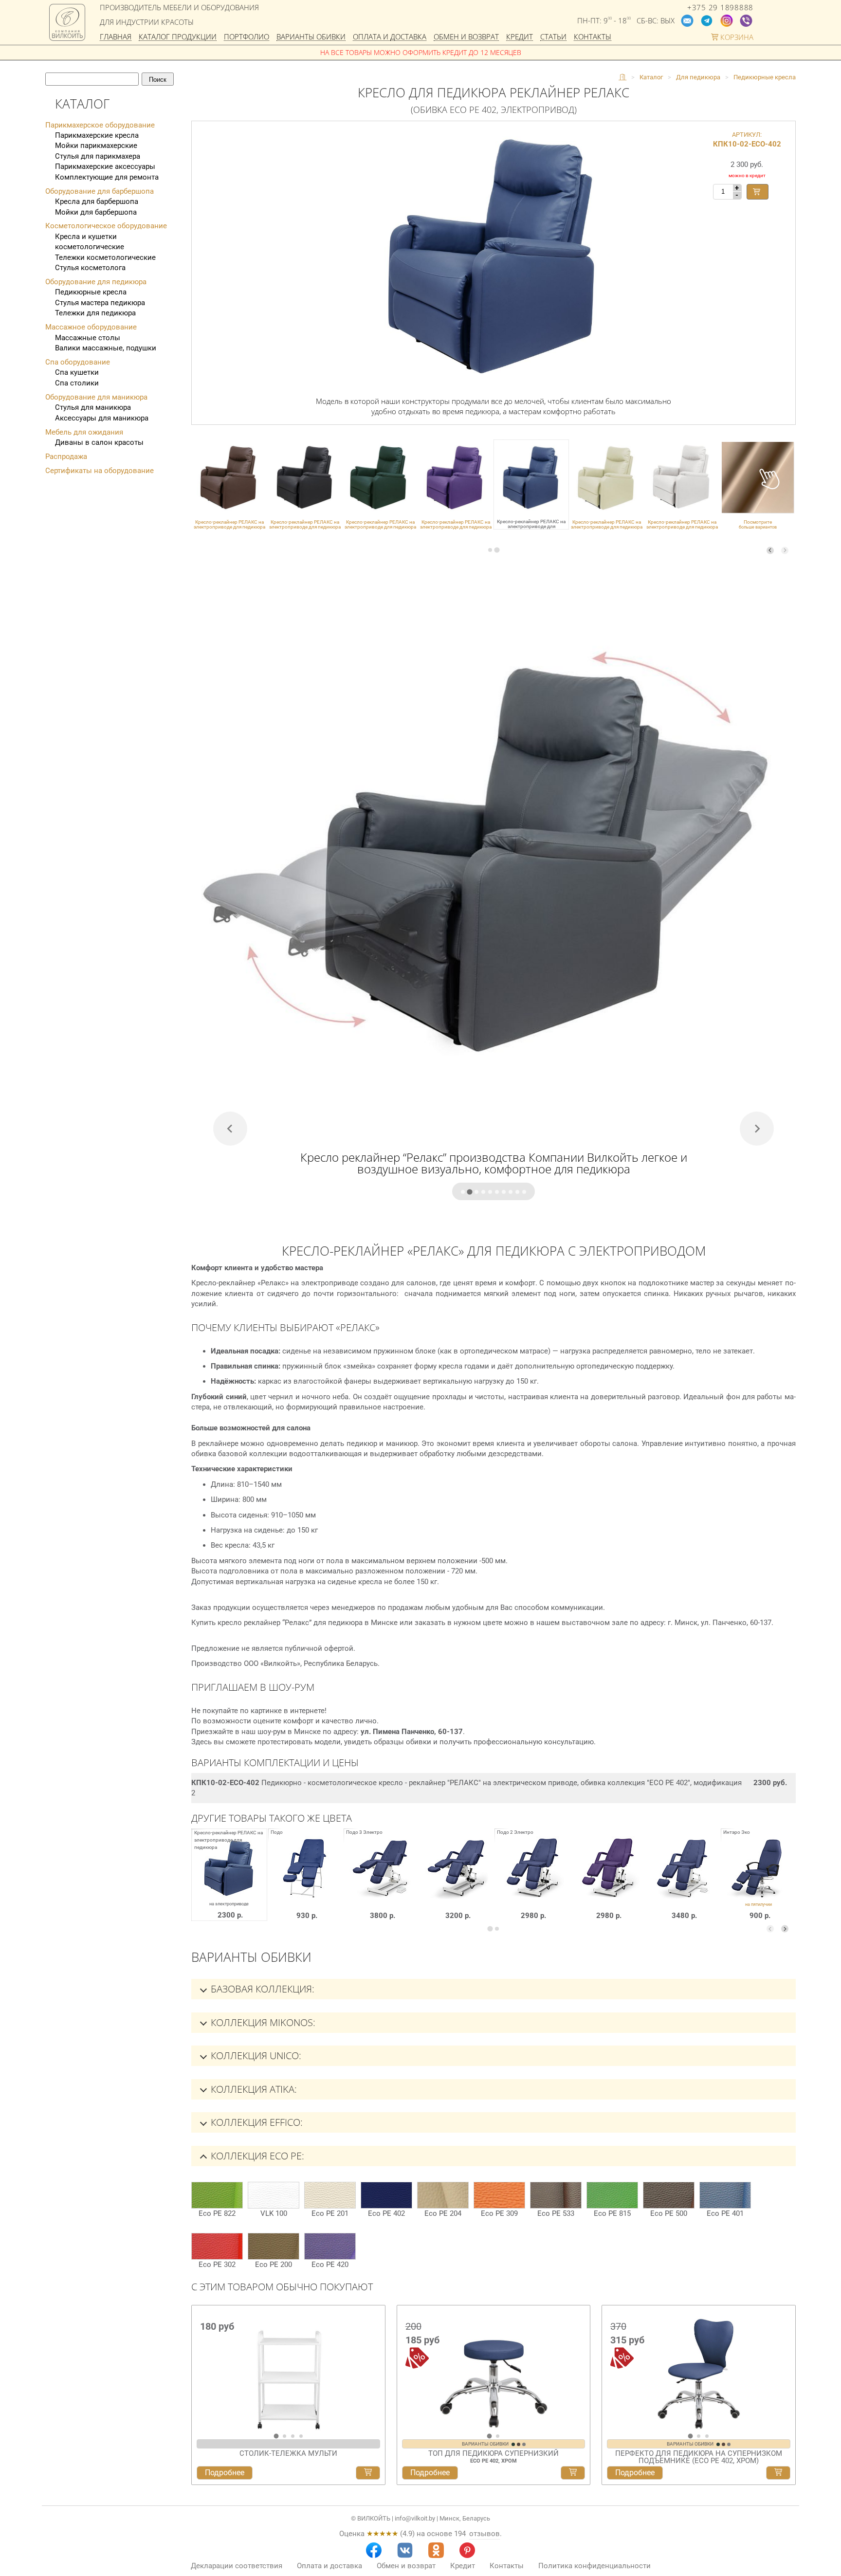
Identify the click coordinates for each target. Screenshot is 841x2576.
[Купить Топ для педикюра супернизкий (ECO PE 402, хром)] (573, 2473)
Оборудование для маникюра (96, 397)
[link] (229, 484)
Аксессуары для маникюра (102, 418)
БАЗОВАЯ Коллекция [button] (261, 1989)
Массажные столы (88, 338)
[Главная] (622, 77)
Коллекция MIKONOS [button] (262, 2022)
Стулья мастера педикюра (100, 303)
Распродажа (66, 457)
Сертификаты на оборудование (100, 471)
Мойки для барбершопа (96, 212)
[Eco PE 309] (499, 2195)
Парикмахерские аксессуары (105, 166)
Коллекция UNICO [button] (255, 2055)
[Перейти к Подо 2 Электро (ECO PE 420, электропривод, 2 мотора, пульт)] (608, 1882)
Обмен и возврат (466, 37)
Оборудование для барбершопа (100, 191)
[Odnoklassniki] (436, 2550)
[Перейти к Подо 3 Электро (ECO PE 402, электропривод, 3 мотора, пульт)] (457, 1882)
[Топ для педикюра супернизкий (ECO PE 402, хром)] (494, 2369)
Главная (116, 37)
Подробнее (225, 2473)
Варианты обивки (311, 37)
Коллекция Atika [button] (253, 2089)
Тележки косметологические (105, 257)
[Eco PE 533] (556, 2195)
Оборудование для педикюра (96, 282)
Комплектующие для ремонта (107, 177)
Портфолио (247, 37)
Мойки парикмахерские (96, 146)
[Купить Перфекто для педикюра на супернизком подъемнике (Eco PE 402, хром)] (778, 2473)
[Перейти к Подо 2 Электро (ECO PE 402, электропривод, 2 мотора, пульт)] (532, 1882)
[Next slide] (785, 550)
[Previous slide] (770, 550)
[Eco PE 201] (330, 2195)
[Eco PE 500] (669, 2195)
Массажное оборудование (91, 327)
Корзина (736, 37)
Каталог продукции (178, 37)
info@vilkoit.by (415, 2518)
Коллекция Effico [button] (256, 2122)
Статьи (553, 37)
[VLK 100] (274, 2195)
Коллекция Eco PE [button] (256, 2156)
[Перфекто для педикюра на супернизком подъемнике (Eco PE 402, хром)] (699, 2369)
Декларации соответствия (237, 2566)
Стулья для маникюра (93, 407)
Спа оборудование (78, 362)
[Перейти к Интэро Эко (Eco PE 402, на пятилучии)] (759, 1882)
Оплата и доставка (390, 37)
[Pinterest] (467, 2550)
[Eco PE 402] (386, 2195)
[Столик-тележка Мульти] (288, 2369)
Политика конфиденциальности (594, 2566)
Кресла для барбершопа (97, 201)
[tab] (490, 550)
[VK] (405, 2550)
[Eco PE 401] (725, 2195)
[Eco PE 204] (443, 2195)
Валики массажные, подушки (106, 348)
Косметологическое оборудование (106, 226)
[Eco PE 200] (274, 2246)
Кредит (520, 37)
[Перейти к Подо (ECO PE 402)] (306, 1882)
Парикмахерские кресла (97, 135)
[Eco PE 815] (612, 2195)
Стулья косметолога (90, 268)
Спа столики (77, 383)
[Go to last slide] (201, 2373)
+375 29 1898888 (720, 8)
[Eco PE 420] (330, 2246)
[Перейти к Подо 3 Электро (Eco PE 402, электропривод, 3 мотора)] (381, 1882)
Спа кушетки (77, 372)
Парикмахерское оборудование (100, 125)
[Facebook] (374, 2550)
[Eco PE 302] (217, 2246)
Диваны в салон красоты (99, 442)
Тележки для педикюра (95, 313)
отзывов (484, 2534)
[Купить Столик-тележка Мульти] (368, 2473)
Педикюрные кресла (91, 292)
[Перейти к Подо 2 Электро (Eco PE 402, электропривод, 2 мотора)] (683, 1882)
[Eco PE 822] (217, 2195)
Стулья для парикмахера (98, 156)
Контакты (593, 37)
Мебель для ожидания (84, 432)
